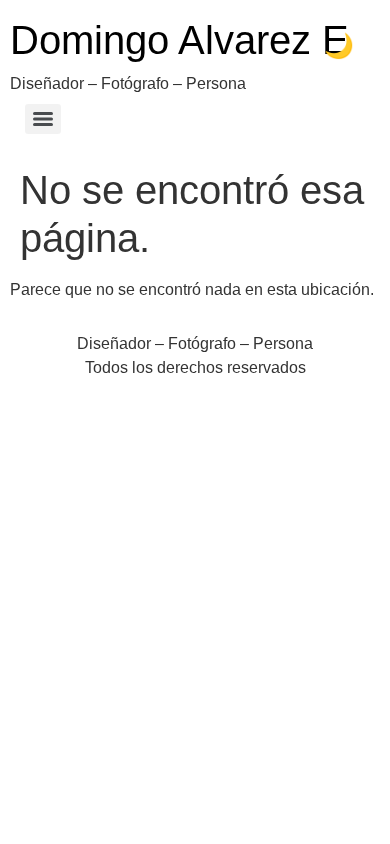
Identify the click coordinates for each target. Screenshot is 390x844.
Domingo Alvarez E (179, 40)
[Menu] (43, 119)
